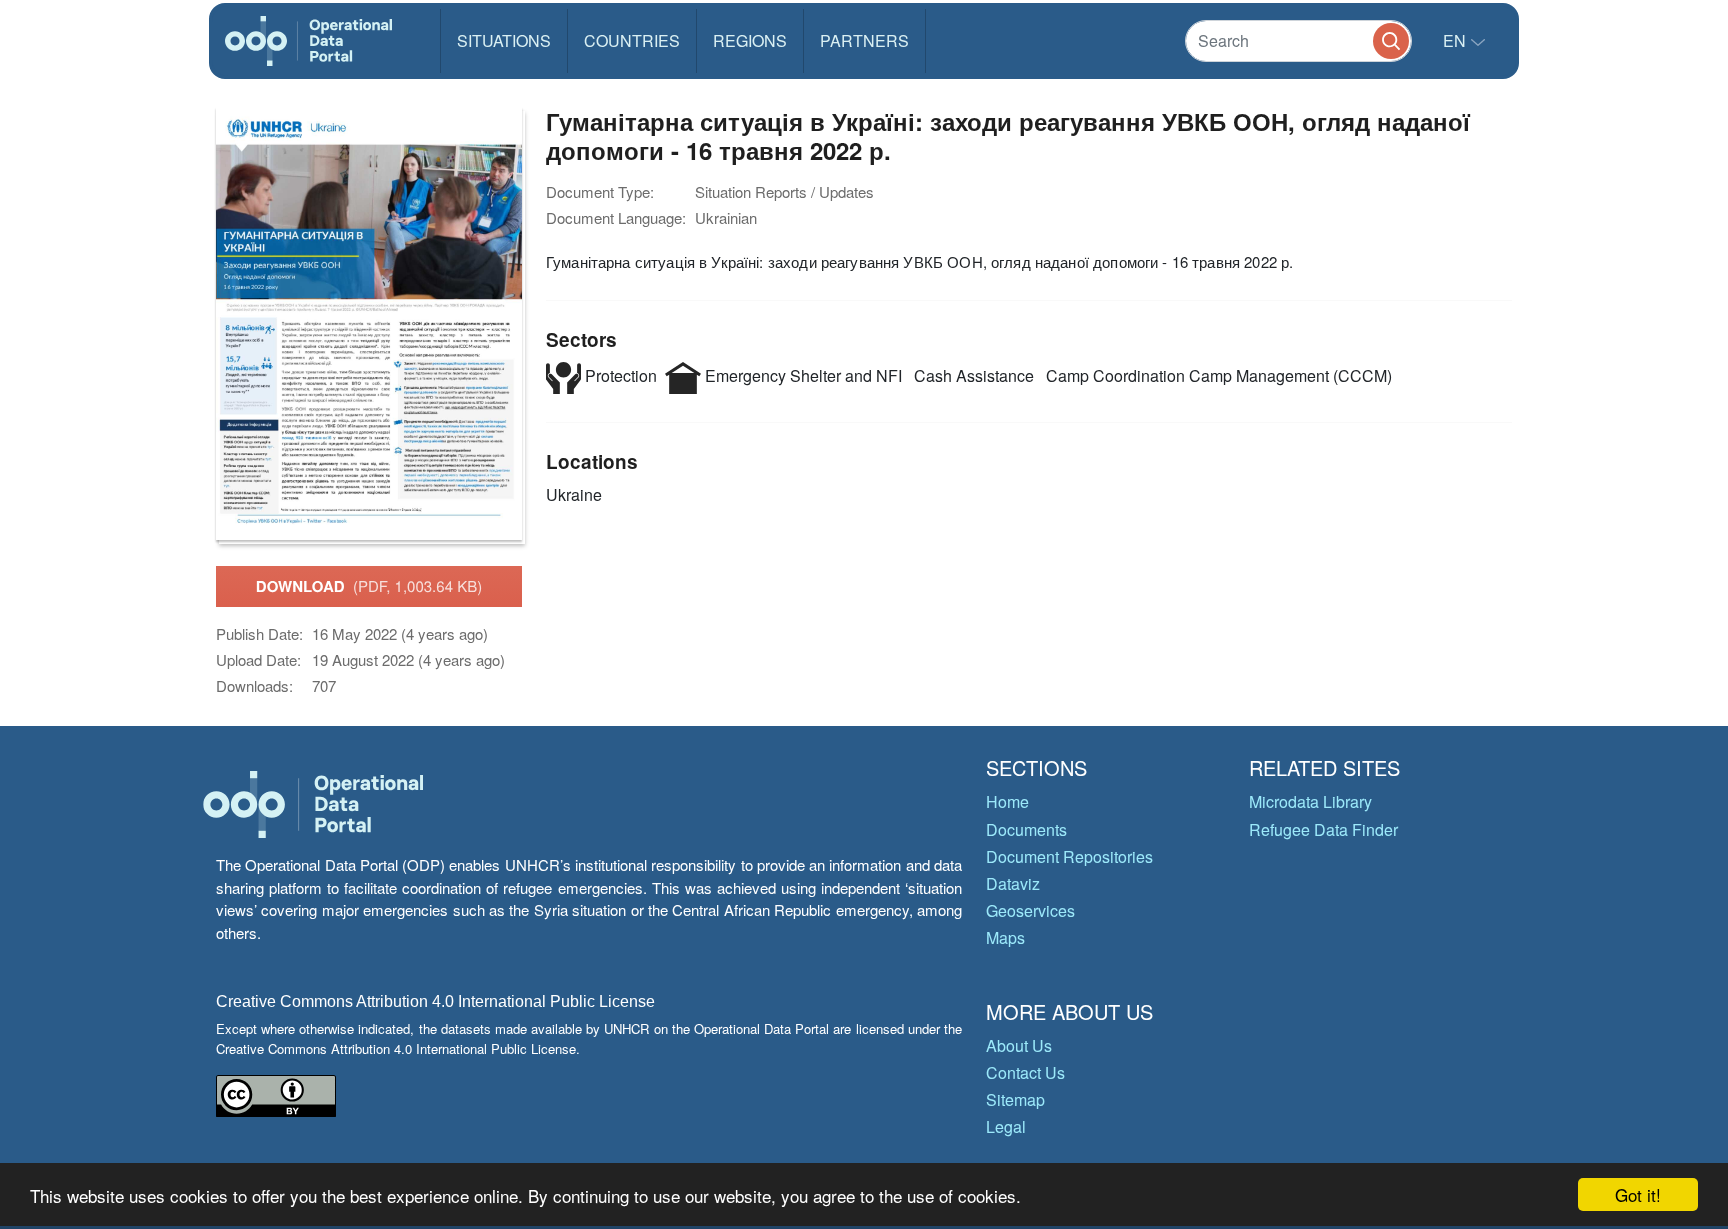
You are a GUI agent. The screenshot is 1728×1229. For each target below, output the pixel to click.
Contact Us (1025, 1072)
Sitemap (1015, 1099)
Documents (1026, 829)
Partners (864, 40)
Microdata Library (1310, 801)
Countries (632, 40)
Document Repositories (1069, 856)
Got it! (1638, 1194)
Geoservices (1030, 910)
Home (1007, 801)
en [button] (1456, 40)
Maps (1005, 937)
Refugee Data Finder (1323, 829)
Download (369, 586)
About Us (1019, 1045)
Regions (750, 40)
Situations (504, 40)
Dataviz (1013, 883)
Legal (1006, 1126)
